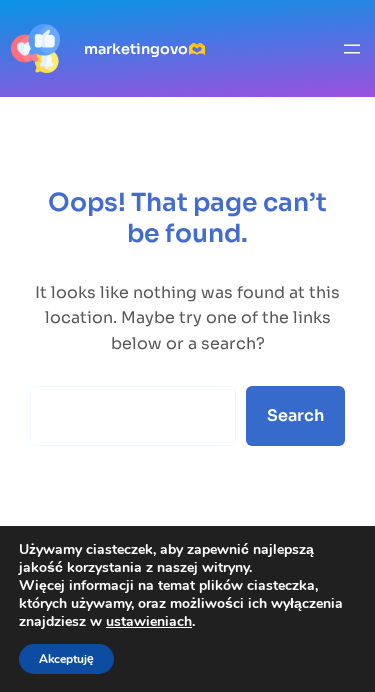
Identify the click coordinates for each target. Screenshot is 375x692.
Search (295, 415)
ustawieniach (149, 622)
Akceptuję (66, 659)
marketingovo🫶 (145, 49)
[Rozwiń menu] (352, 49)
